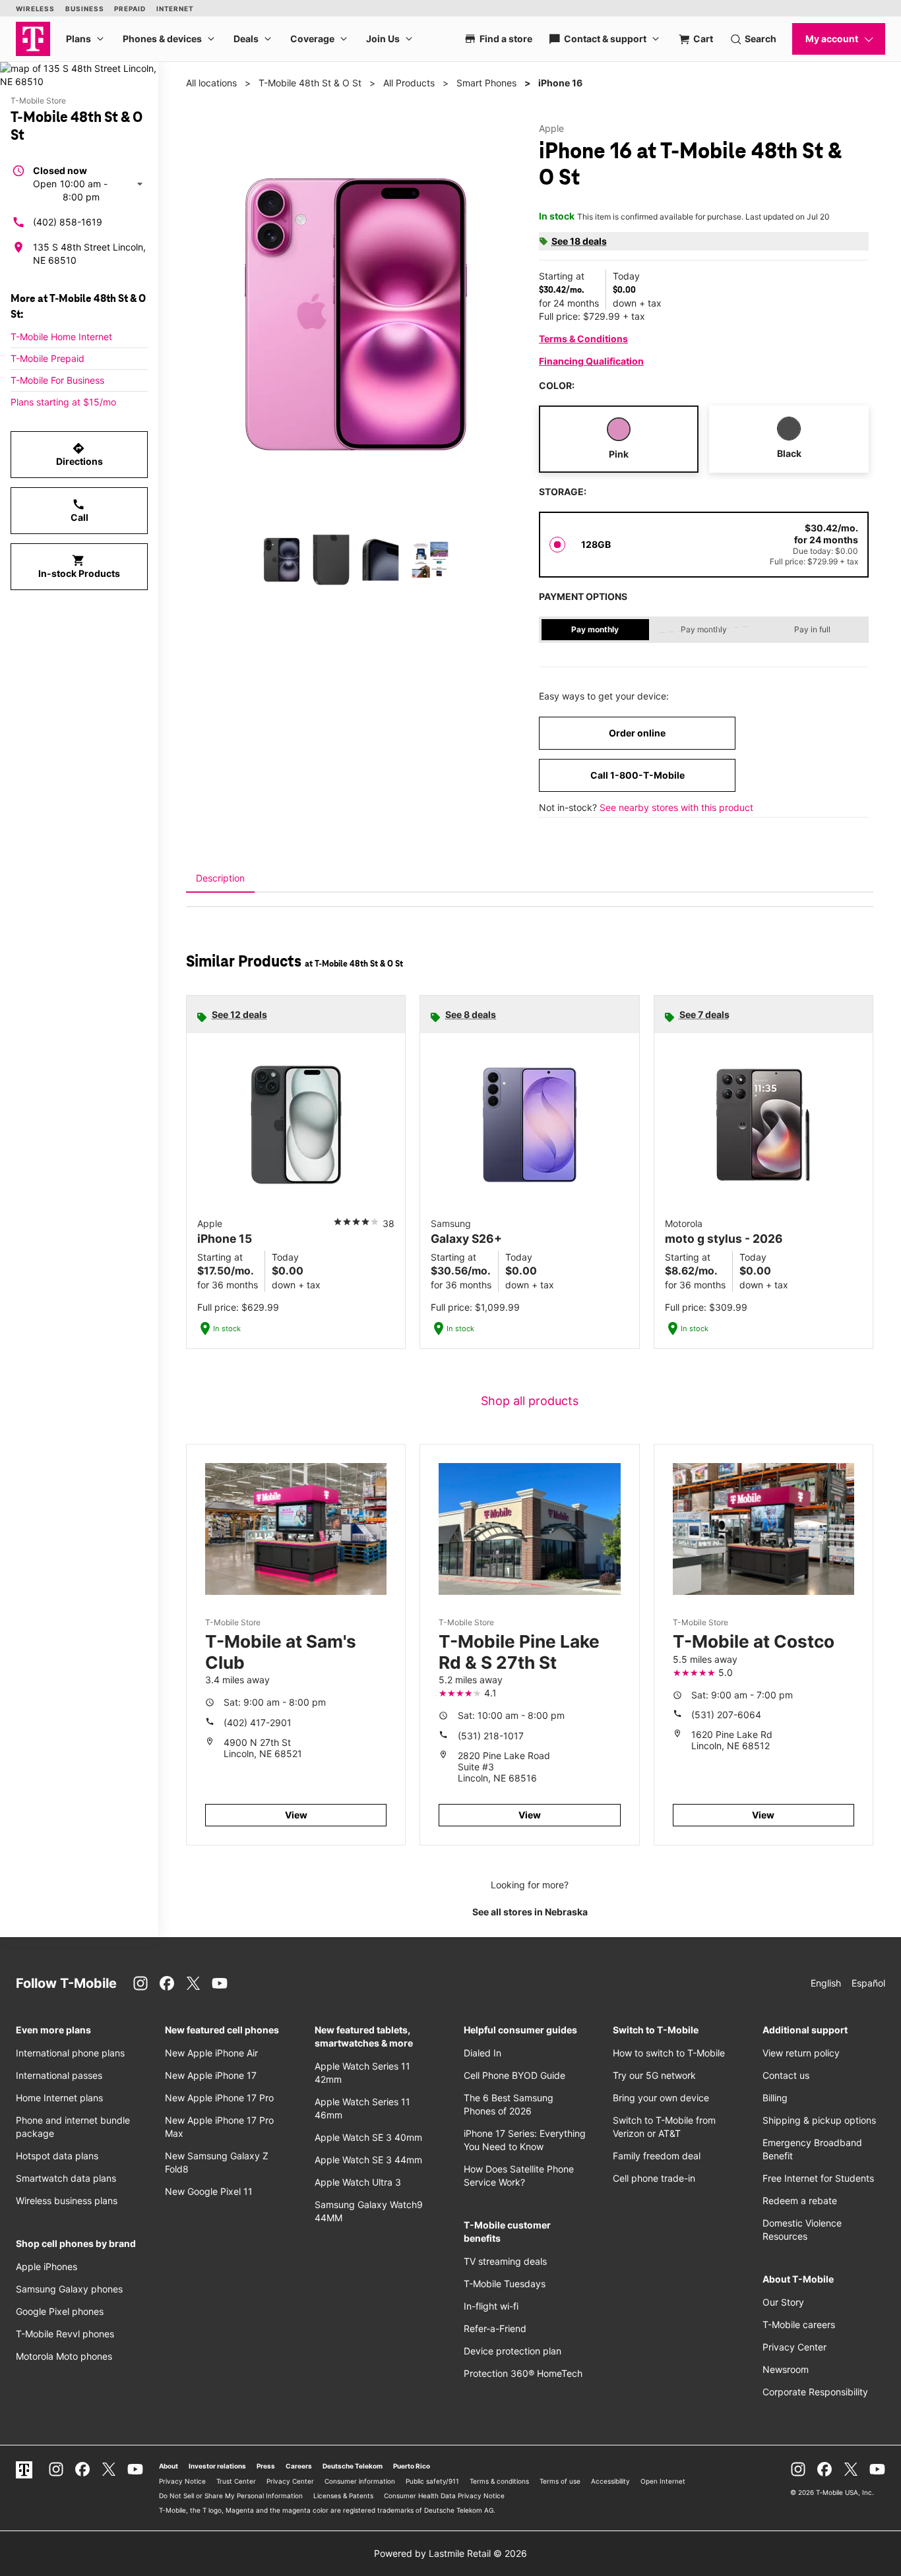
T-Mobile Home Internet (61, 337)
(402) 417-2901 (258, 1722)
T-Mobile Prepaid (47, 358)
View (296, 1815)
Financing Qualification (591, 361)
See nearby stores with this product (676, 807)
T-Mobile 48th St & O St (310, 83)
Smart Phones (486, 83)
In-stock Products (79, 566)
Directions (79, 454)
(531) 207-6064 (726, 1715)
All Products (409, 83)
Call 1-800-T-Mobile (637, 775)
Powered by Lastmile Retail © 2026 (450, 2553)
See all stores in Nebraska (530, 1912)
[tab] (220, 878)
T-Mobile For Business (57, 380)
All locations (211, 83)
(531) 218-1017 (491, 1736)
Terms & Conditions (583, 339)
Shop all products (530, 1401)
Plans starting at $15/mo (63, 402)
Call (79, 510)
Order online (637, 733)
